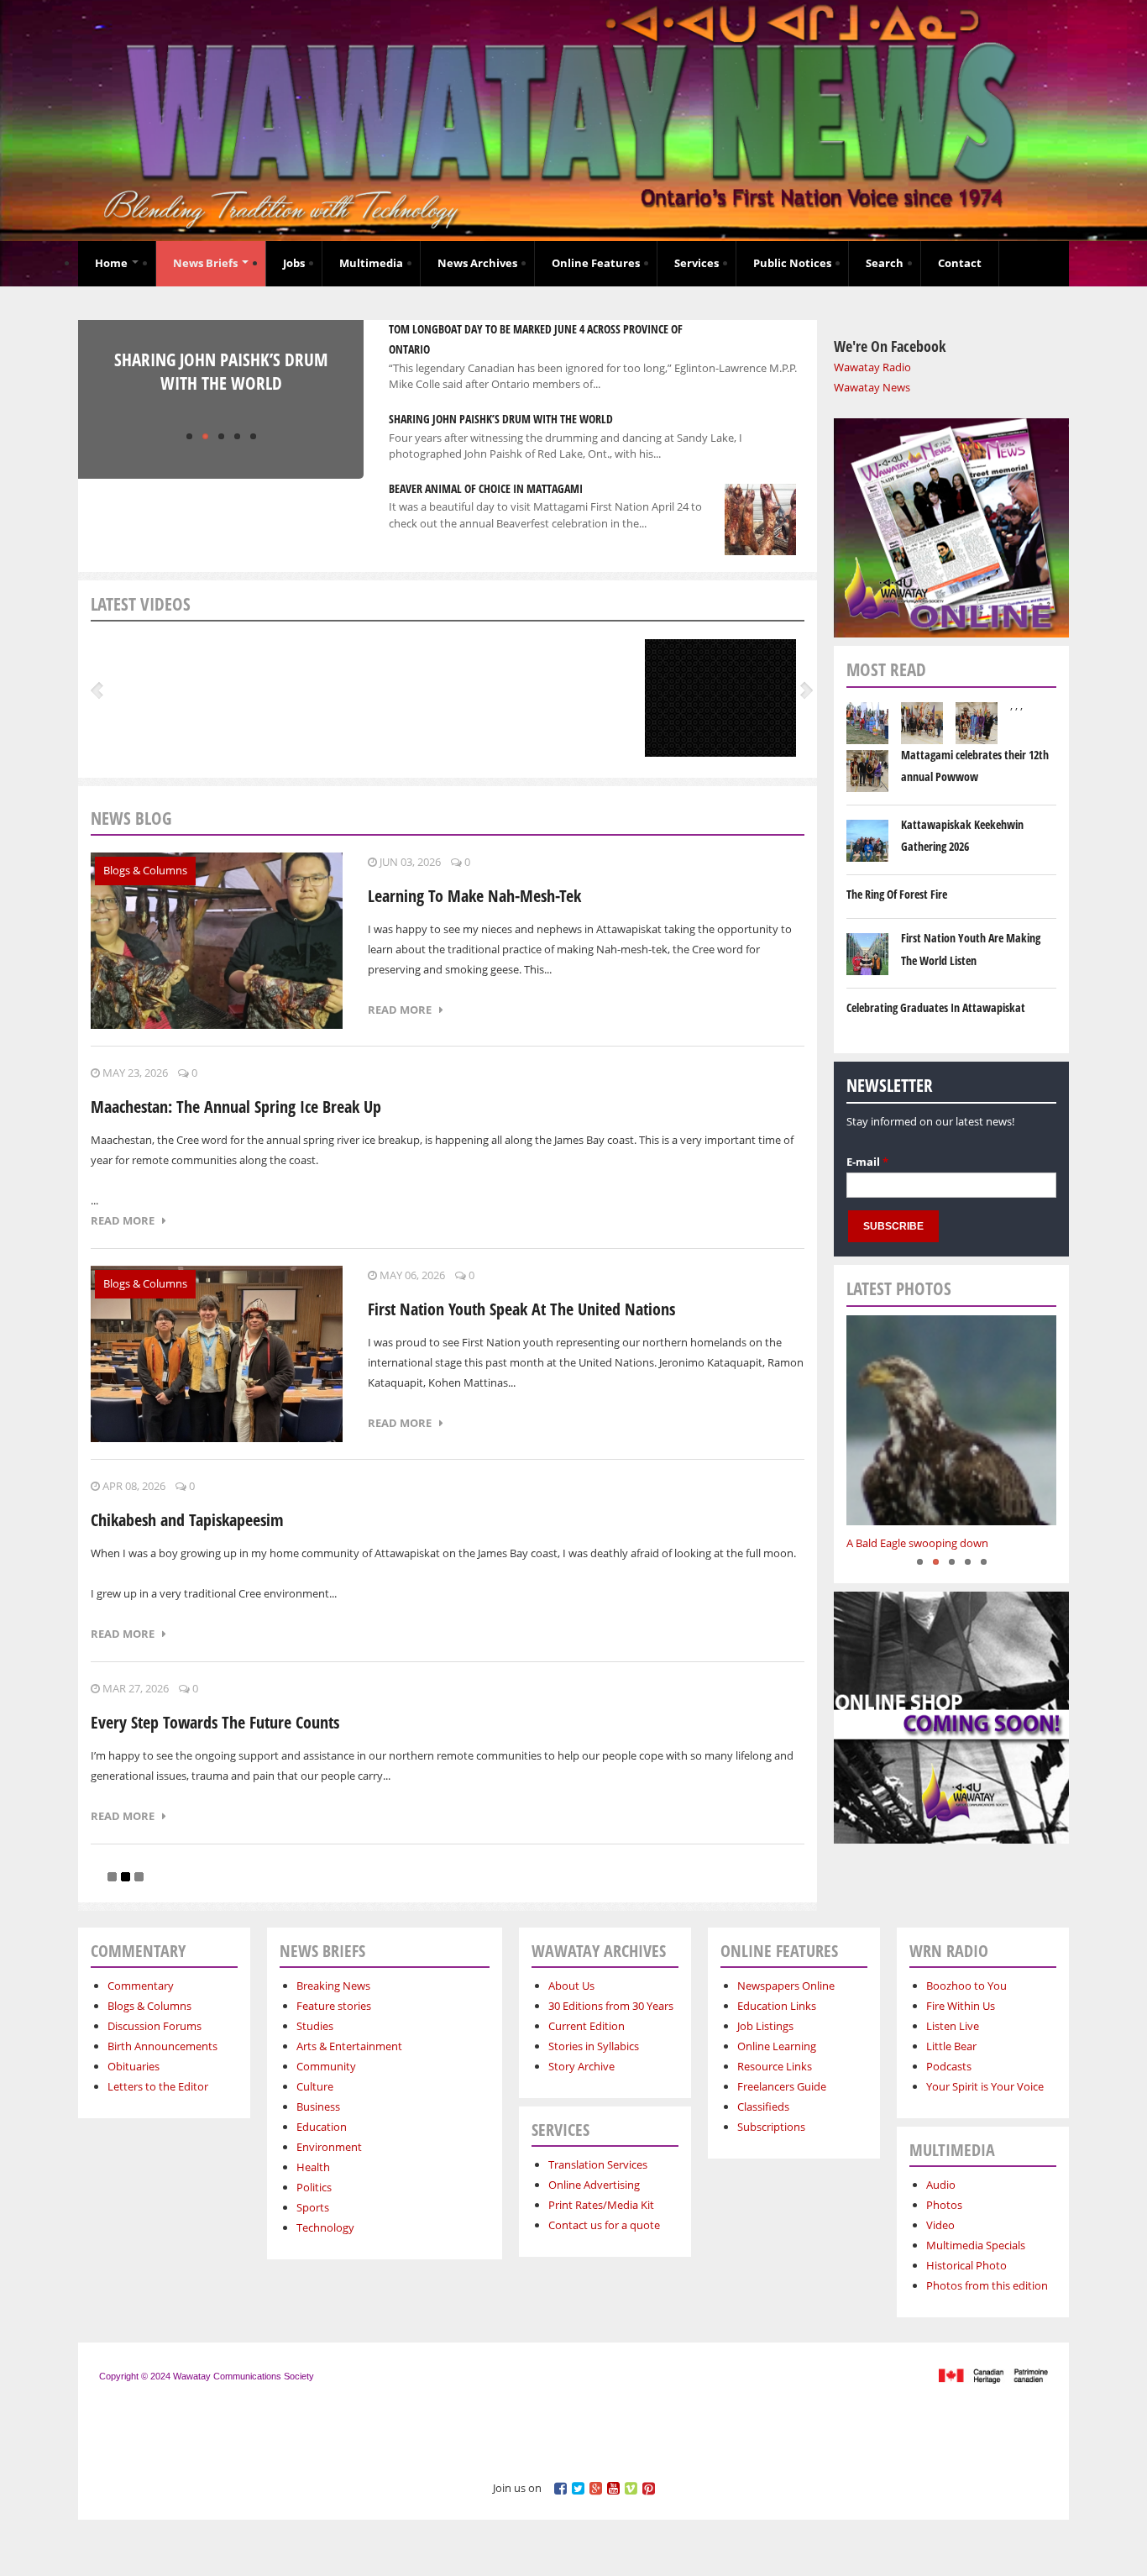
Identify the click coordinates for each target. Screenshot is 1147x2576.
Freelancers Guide (782, 2086)
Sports (313, 2207)
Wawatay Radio (872, 367)
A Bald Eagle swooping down (917, 1543)
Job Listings (765, 2026)
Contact (960, 263)
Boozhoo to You (966, 1986)
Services (697, 263)
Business (318, 2106)
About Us (571, 1986)
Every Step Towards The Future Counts (215, 1722)
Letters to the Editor (158, 2086)
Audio (941, 2185)
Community (326, 2066)
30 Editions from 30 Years (611, 2006)
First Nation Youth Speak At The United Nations (521, 1309)
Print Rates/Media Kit (601, 2205)
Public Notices (792, 263)
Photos (944, 2205)
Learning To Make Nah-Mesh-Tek (474, 896)
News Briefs (207, 263)
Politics (314, 2187)
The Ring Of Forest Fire (897, 894)
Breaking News (333, 1986)
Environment (329, 2147)
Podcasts (949, 2066)
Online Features (596, 263)
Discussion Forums (155, 2026)
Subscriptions (771, 2127)
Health (313, 2167)
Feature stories (334, 2006)
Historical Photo (966, 2265)
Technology (325, 2227)
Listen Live (953, 2026)
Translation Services (598, 2164)
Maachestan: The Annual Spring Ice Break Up (236, 1107)
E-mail (867, 1162)
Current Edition (587, 2026)
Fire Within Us (961, 2006)
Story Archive (581, 2066)
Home (113, 263)
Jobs (294, 263)
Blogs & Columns (145, 870)
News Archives (477, 263)
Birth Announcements (162, 2046)
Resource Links (775, 2066)
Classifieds (763, 2106)
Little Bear (951, 2046)
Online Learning (777, 2046)
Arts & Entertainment (349, 2046)
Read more (403, 1010)
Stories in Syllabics (594, 2046)
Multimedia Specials (976, 2245)
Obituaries (134, 2066)
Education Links (777, 2006)
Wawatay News (872, 387)
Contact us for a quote (604, 2225)
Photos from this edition (987, 2285)
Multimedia (371, 263)
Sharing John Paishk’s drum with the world (221, 371)
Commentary (141, 1986)
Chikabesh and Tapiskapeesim (187, 1520)
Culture (315, 2086)
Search (885, 263)
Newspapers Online (786, 1986)
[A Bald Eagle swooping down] (951, 1420)
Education (322, 2127)
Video (940, 2225)
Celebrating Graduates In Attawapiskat (936, 1007)
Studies (315, 2026)
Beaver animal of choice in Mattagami (486, 488)
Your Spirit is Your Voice (985, 2086)
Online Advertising (594, 2185)
